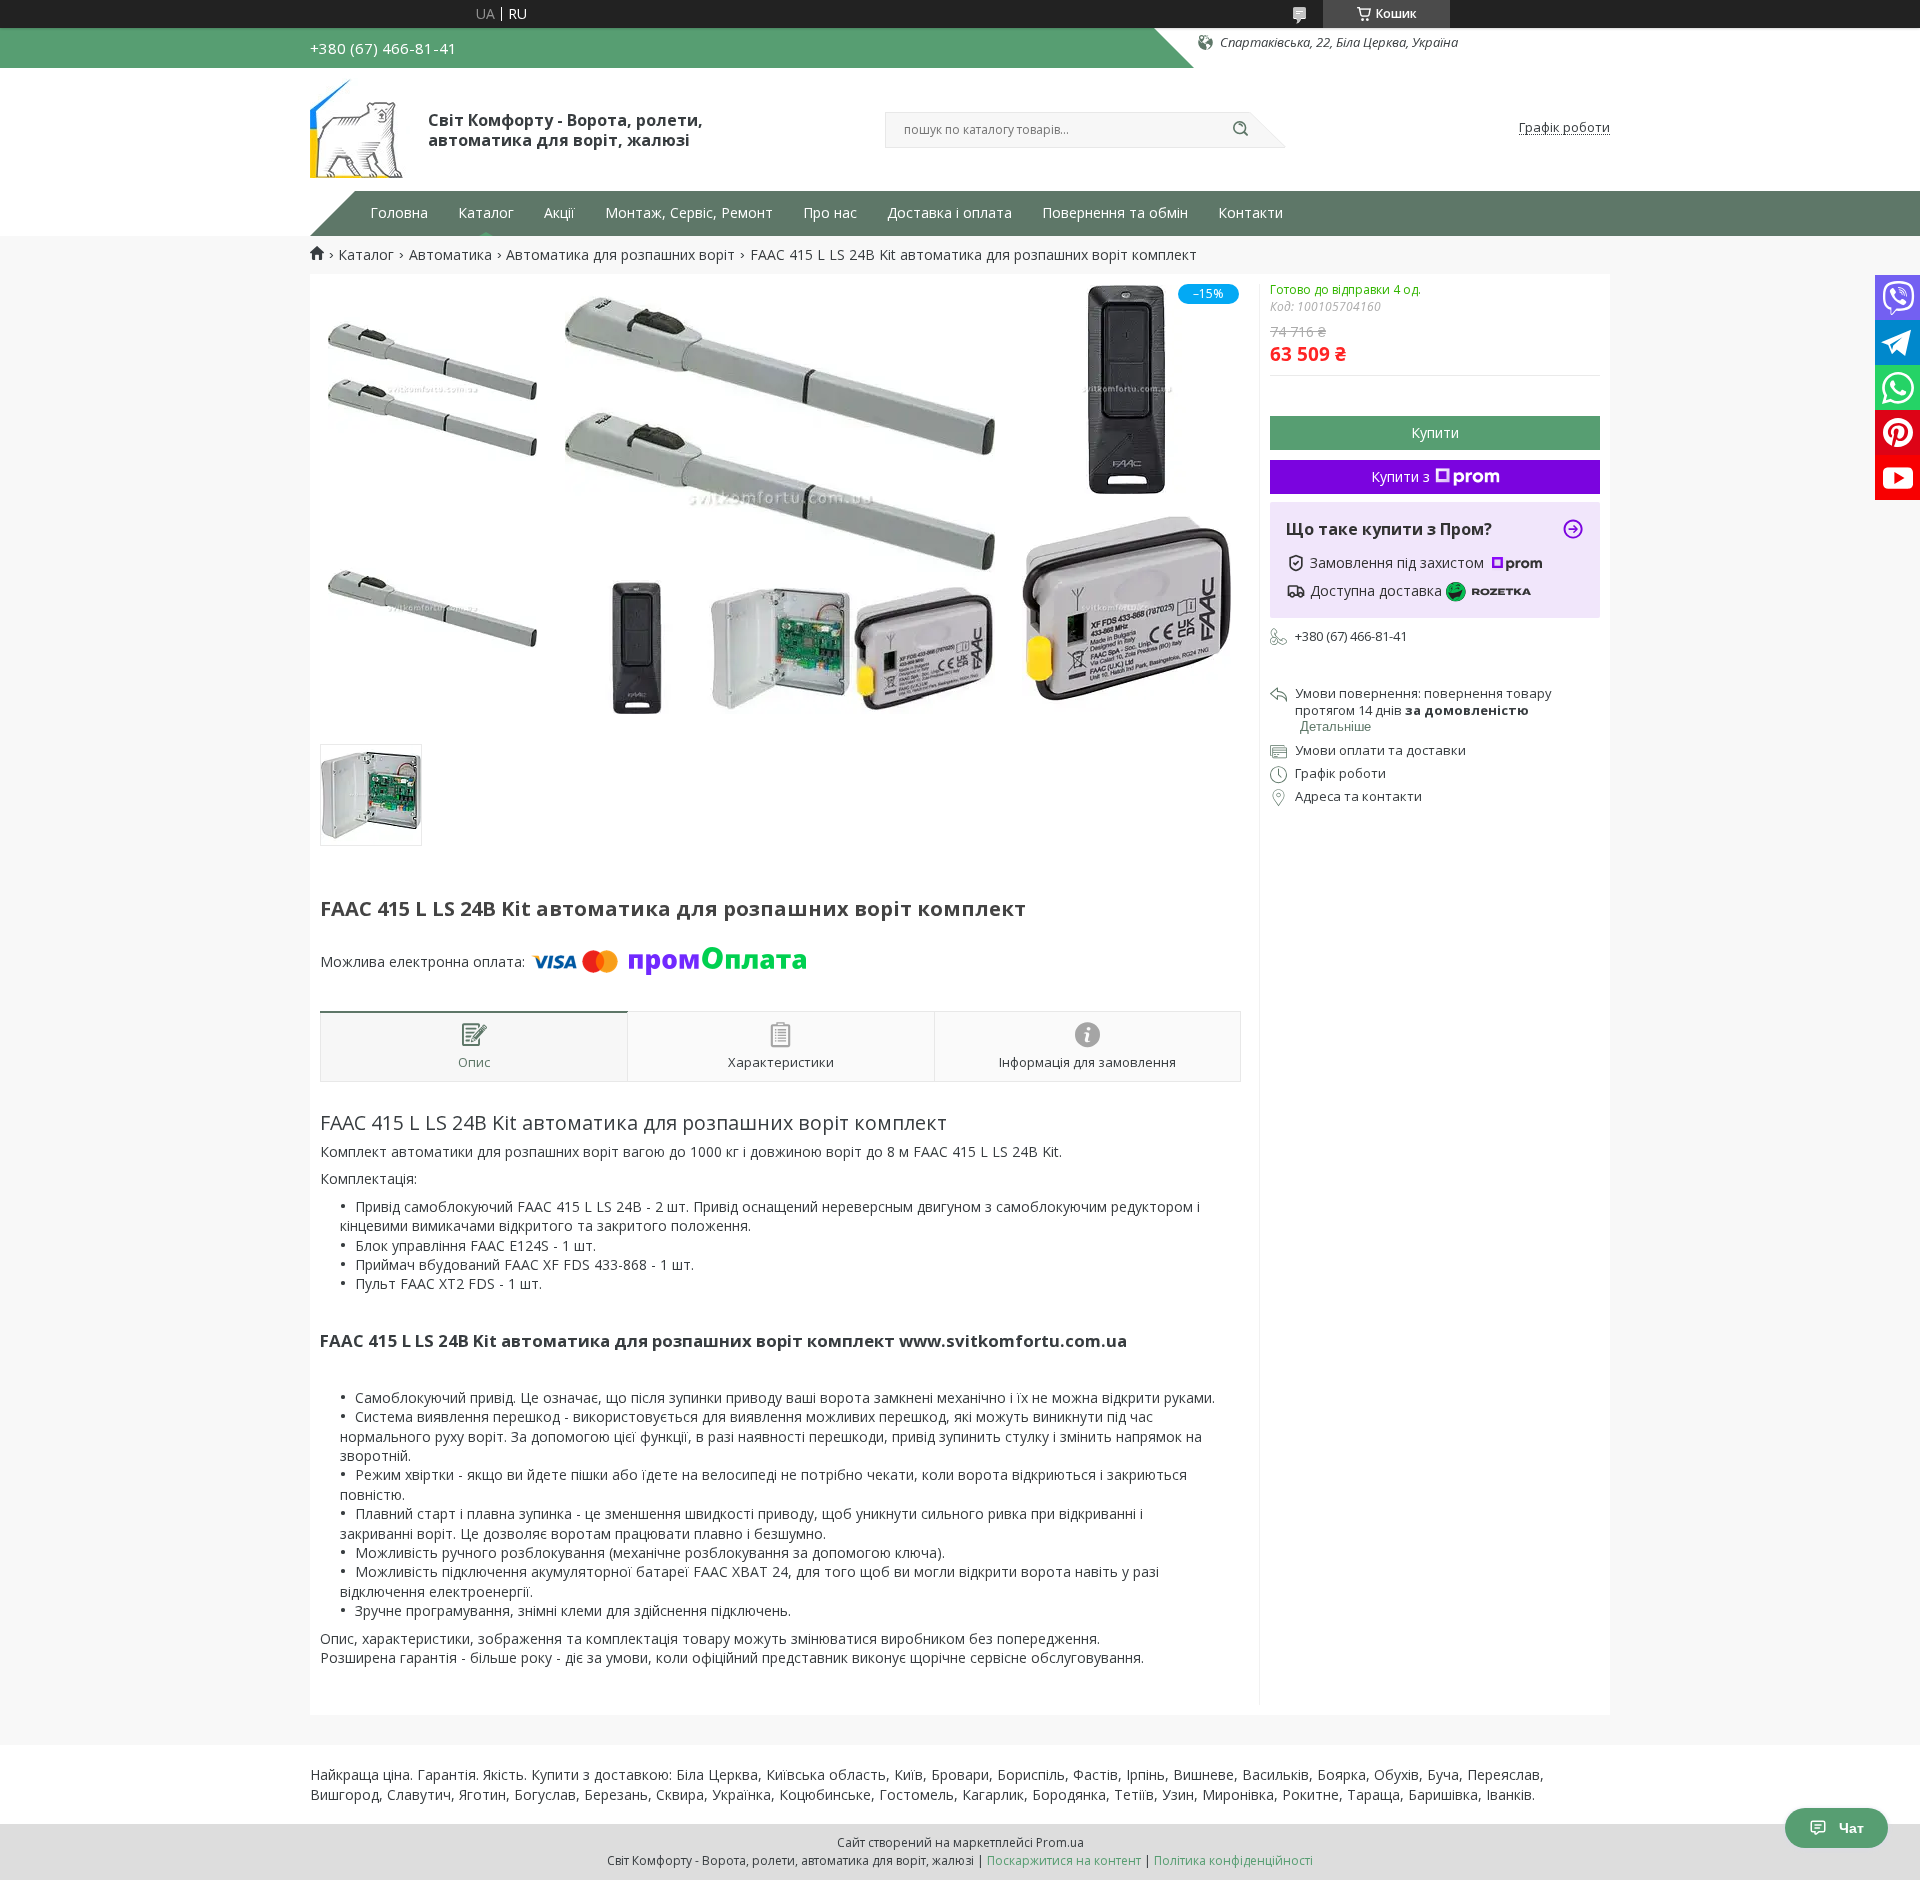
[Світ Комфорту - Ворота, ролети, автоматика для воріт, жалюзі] (360, 128)
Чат (1851, 1828)
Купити (1435, 432)
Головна (399, 213)
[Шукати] (1240, 130)
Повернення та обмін (1115, 213)
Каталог (486, 213)
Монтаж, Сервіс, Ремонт (689, 213)
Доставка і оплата (949, 213)
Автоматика (450, 255)
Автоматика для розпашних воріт (620, 255)
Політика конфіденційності (1233, 1860)
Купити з (1400, 476)
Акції (559, 213)
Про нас (830, 213)
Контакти (1250, 213)
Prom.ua (1060, 1842)
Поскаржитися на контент (1064, 1860)
